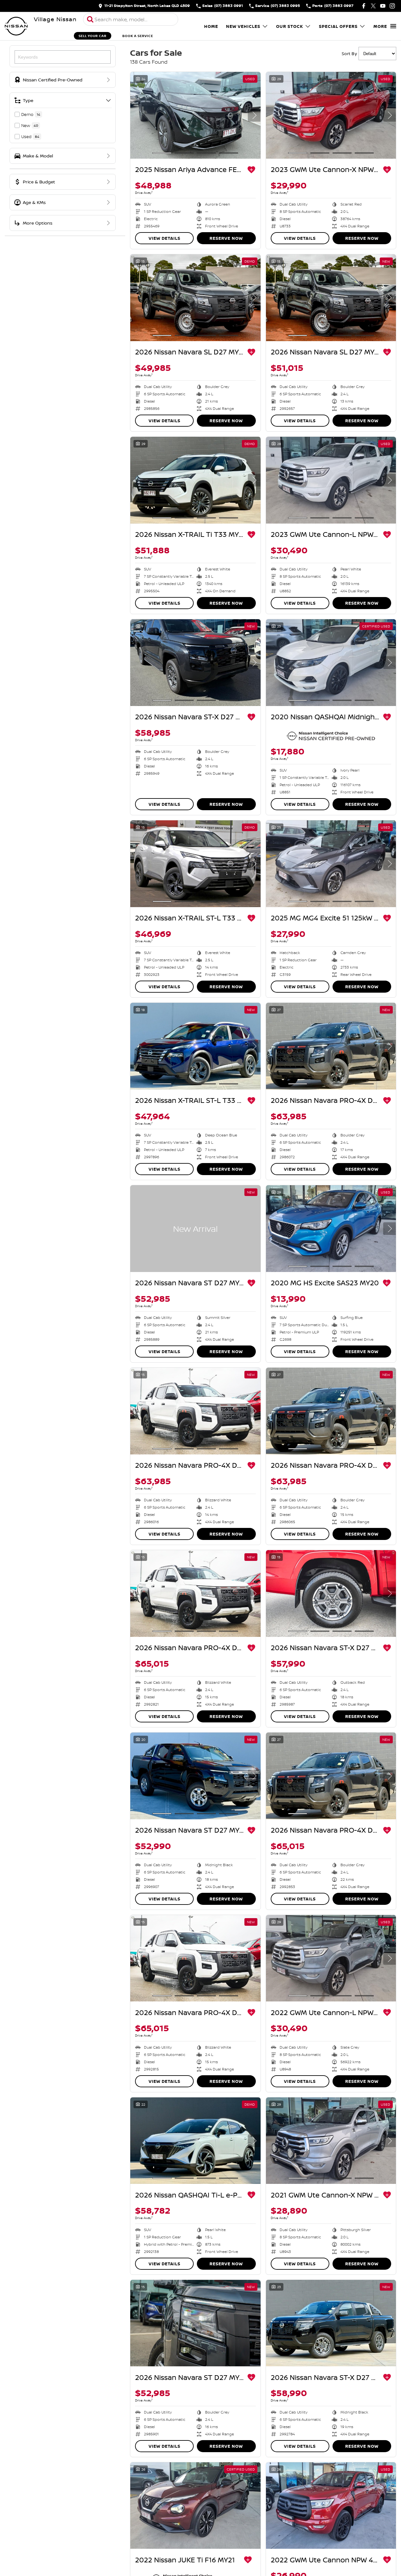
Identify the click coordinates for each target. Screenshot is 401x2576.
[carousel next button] (254, 115)
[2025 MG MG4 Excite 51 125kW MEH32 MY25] (331, 864)
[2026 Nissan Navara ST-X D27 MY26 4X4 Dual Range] (195, 663)
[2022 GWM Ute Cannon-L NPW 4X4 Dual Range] (331, 1958)
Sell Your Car (93, 36)
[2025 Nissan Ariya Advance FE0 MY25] (195, 115)
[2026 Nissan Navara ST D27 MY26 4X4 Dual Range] (195, 1229)
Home (211, 26)
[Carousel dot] (162, 153)
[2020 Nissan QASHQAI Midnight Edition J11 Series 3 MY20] (331, 663)
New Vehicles (243, 26)
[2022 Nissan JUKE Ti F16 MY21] (195, 2506)
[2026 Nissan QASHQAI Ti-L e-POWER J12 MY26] (195, 2141)
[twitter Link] (373, 6)
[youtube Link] (383, 6)
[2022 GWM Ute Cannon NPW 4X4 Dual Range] (331, 2506)
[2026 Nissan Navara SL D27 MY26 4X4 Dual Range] (195, 298)
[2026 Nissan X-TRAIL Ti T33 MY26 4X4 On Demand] (195, 480)
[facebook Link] (364, 6)
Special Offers (338, 26)
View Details (165, 238)
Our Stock (290, 26)
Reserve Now (226, 238)
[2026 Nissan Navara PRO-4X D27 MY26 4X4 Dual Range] (331, 1046)
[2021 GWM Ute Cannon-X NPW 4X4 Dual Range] (331, 2141)
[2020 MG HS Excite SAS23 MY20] (331, 1229)
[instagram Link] (392, 6)
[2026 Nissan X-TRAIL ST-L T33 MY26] (195, 864)
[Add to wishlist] (251, 170)
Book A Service (138, 36)
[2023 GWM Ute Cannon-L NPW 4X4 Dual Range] (331, 480)
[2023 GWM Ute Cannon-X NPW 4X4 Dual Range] (331, 115)
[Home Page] (16, 26)
